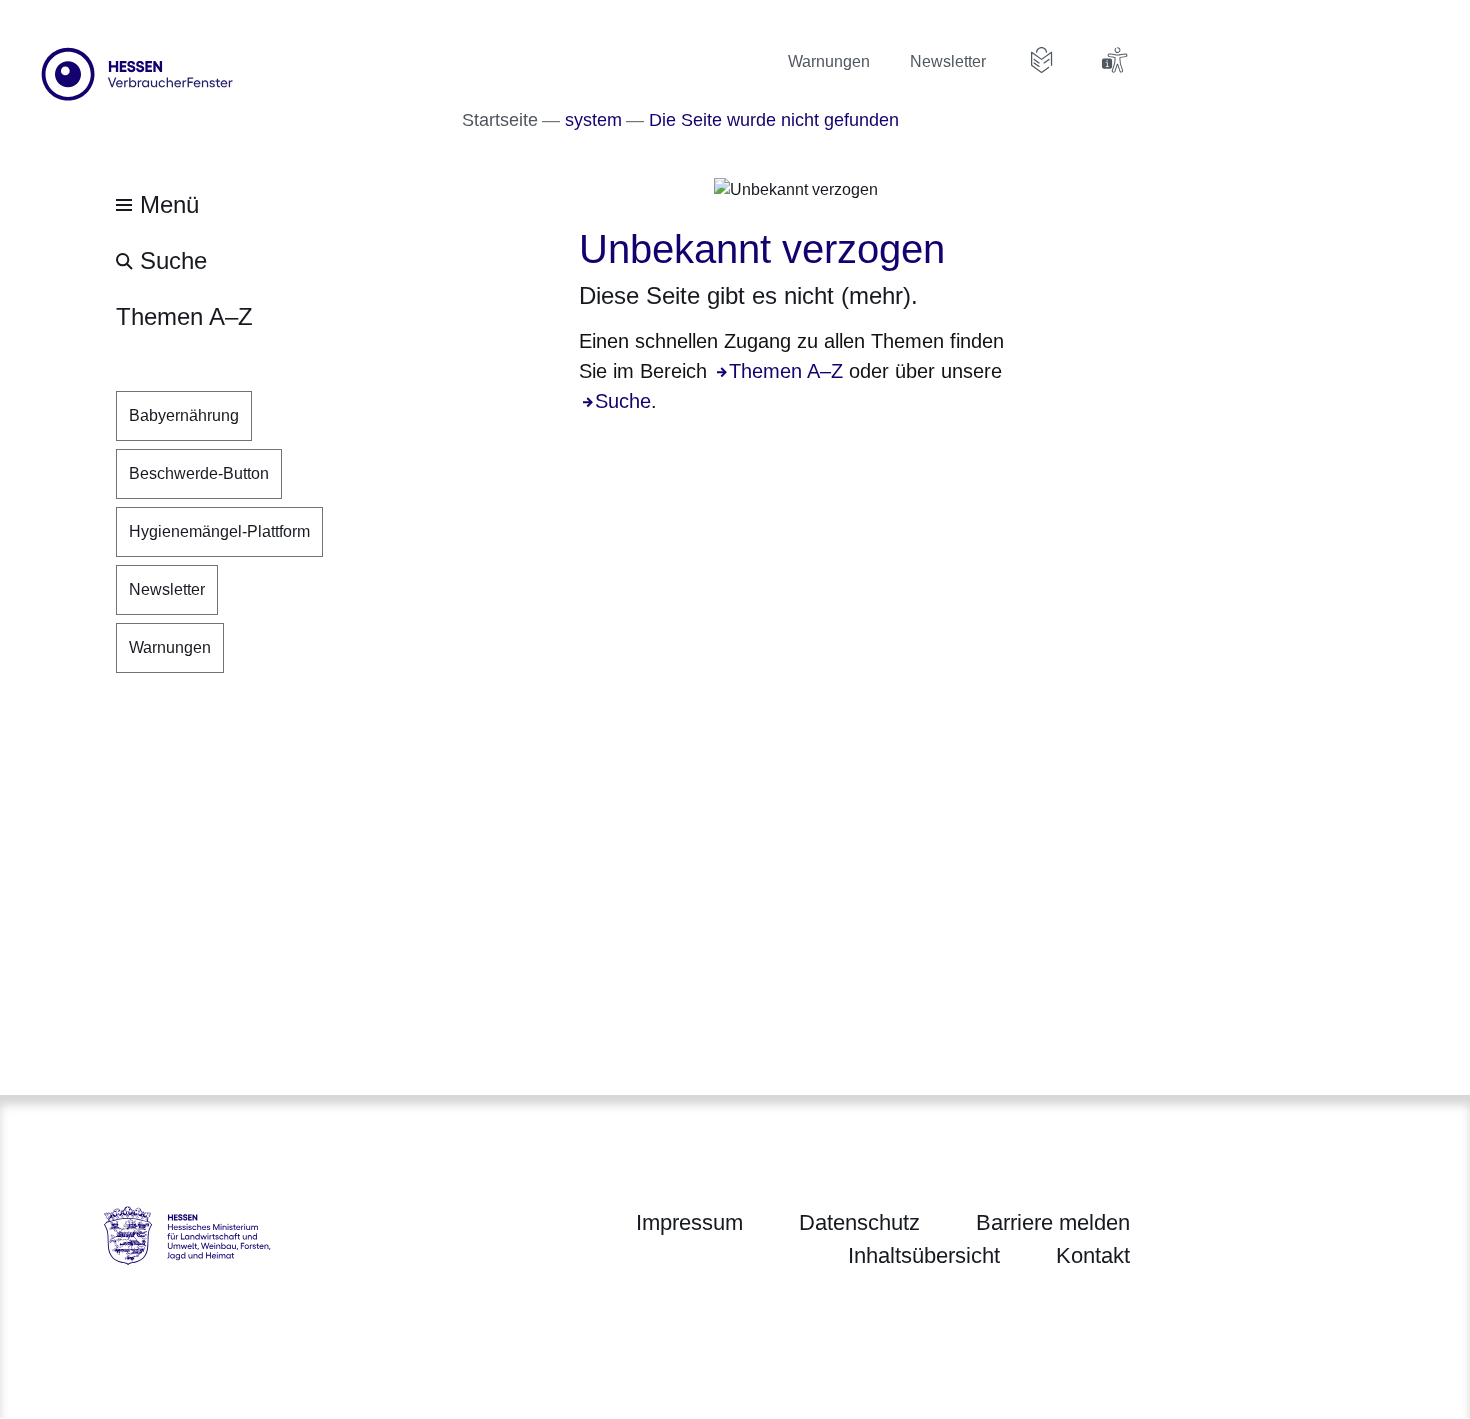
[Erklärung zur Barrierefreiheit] (1114, 60)
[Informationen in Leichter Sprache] (1042, 60)
